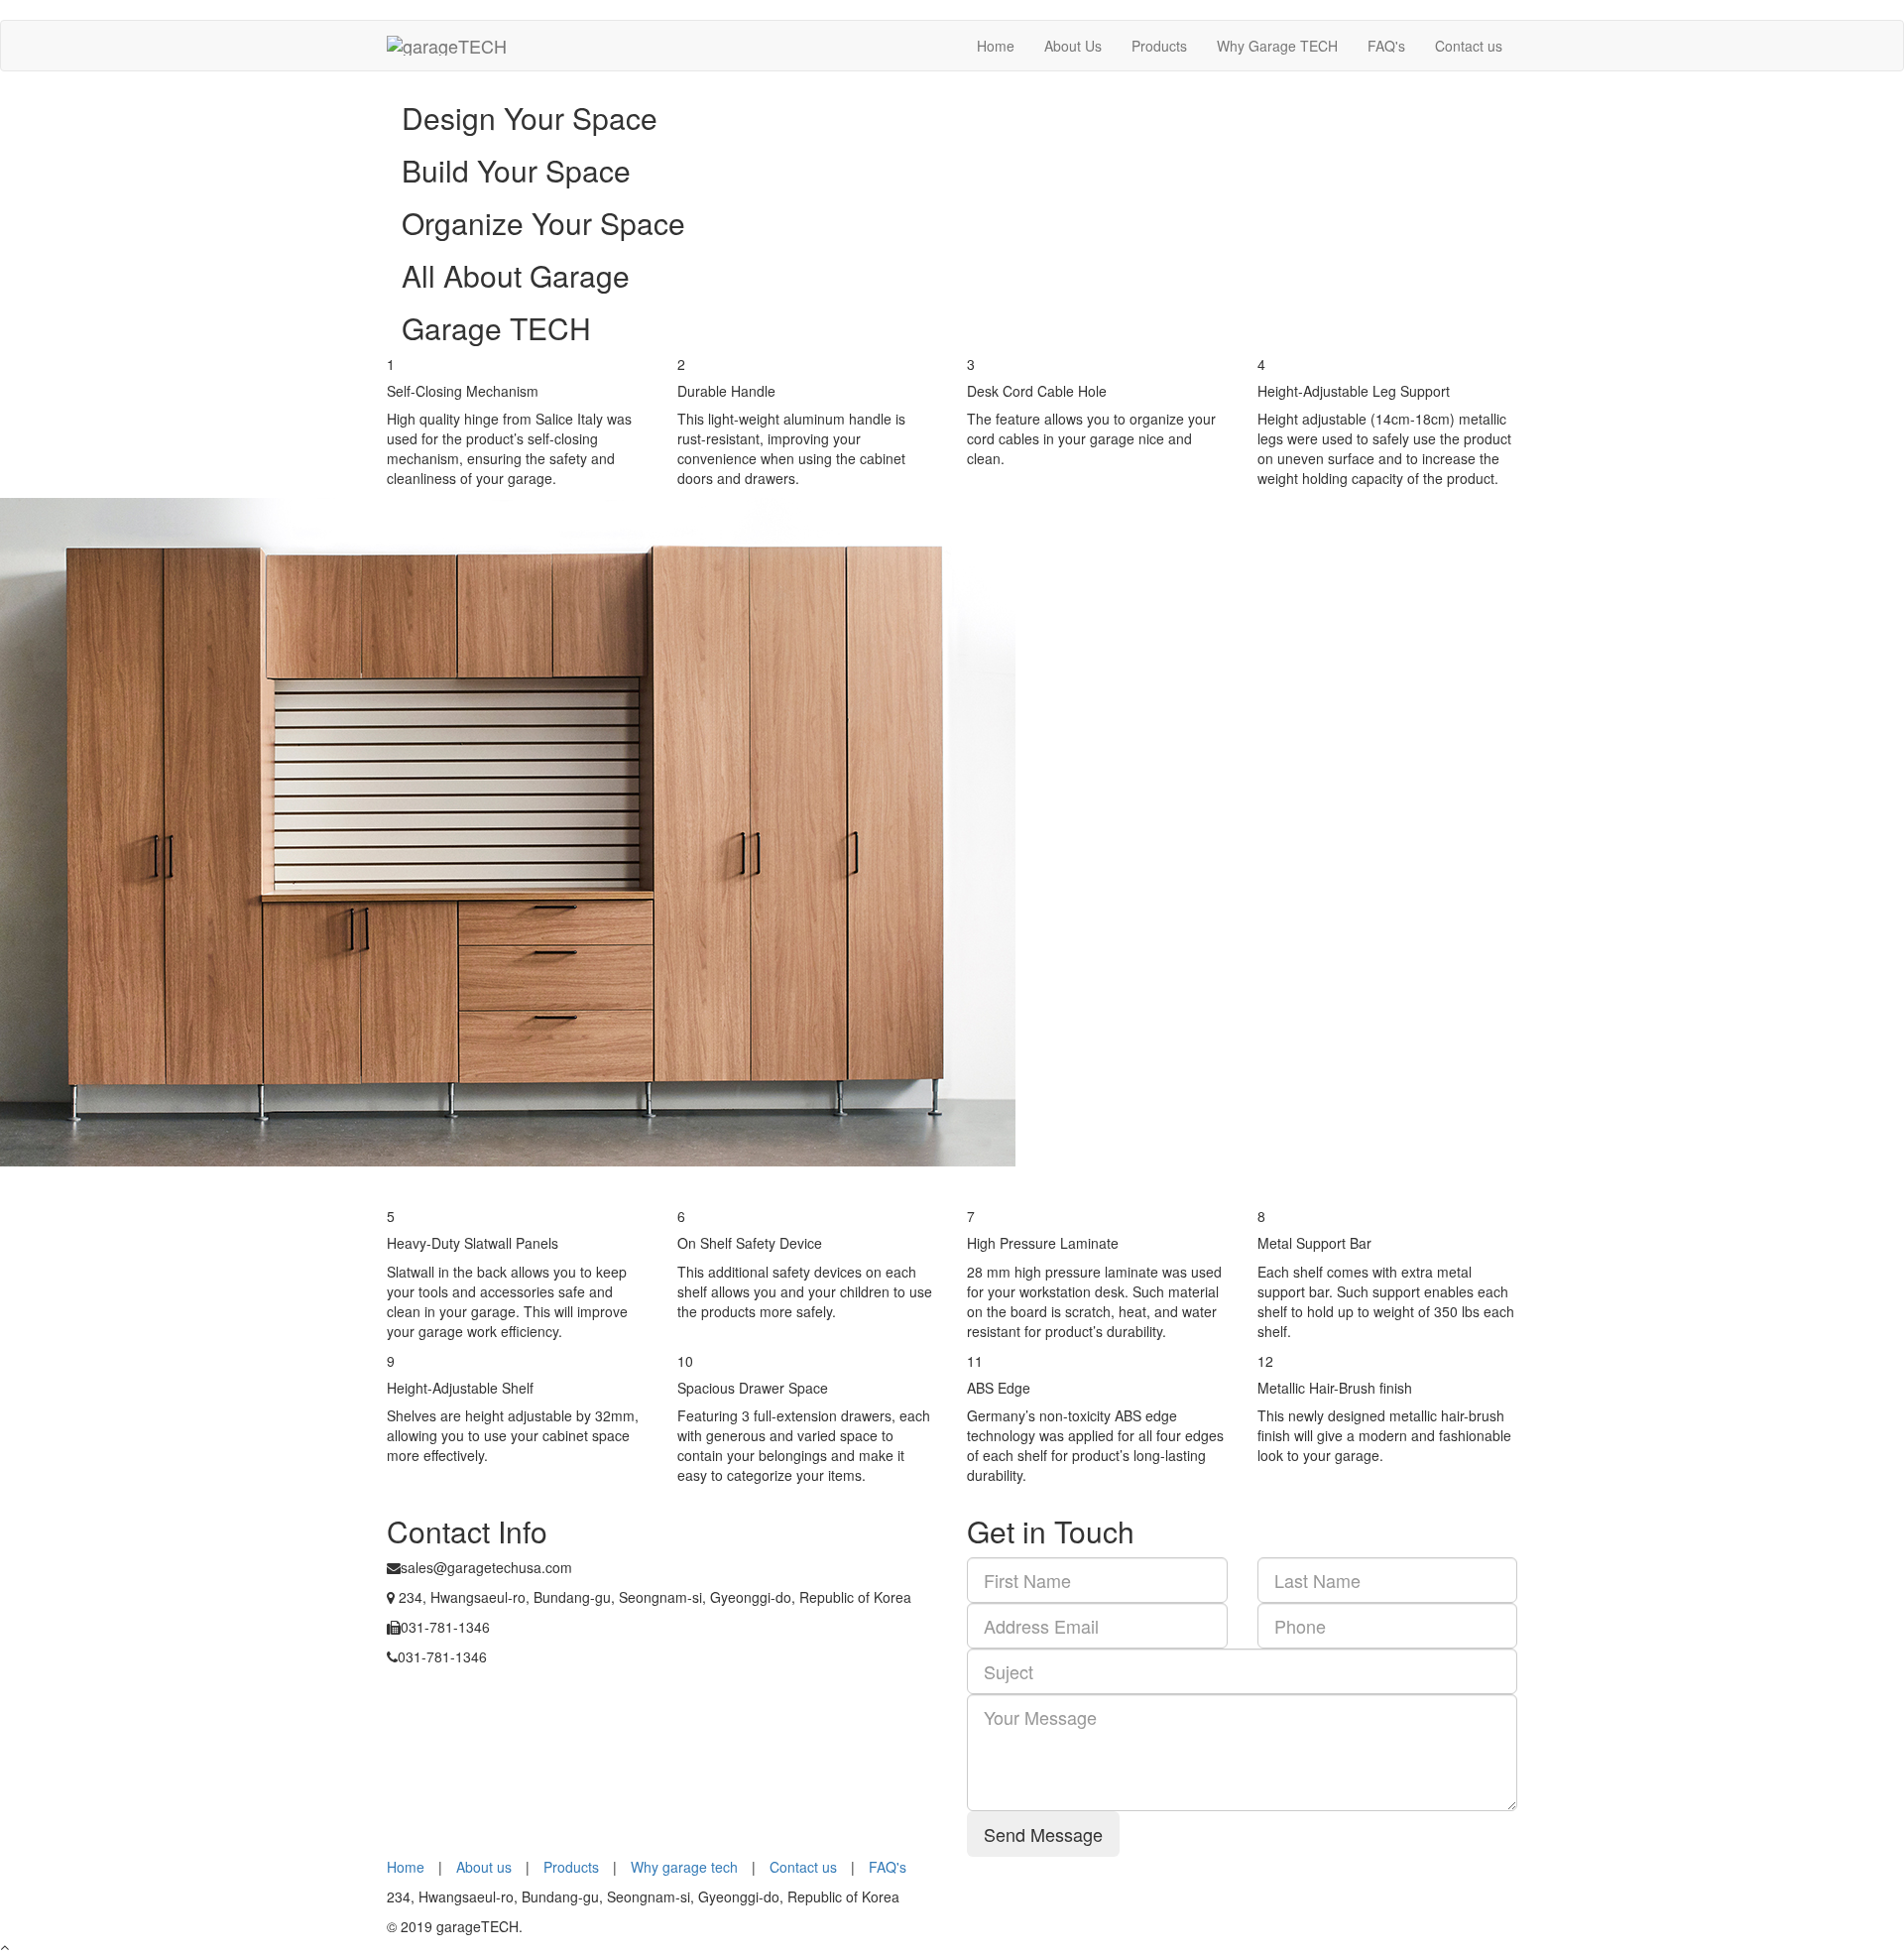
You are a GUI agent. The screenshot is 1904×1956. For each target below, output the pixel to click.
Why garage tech (684, 1867)
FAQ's (1386, 46)
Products (1159, 46)
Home (996, 46)
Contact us (1469, 46)
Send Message (1043, 1834)
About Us (1073, 46)
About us (484, 1867)
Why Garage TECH (1277, 46)
